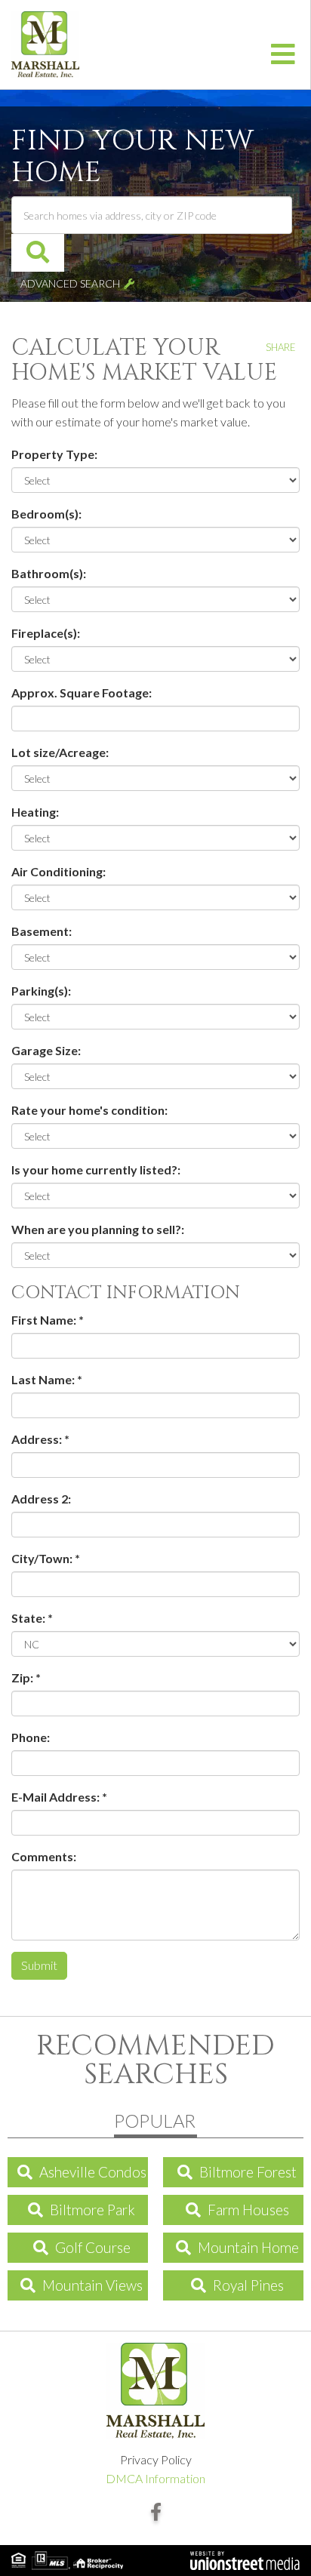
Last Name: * (47, 1379)
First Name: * (48, 1320)
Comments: (44, 1856)
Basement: (42, 931)
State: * (32, 1618)
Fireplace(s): (46, 633)
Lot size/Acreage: (60, 752)
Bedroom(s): (46, 514)
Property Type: (54, 454)
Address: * (40, 1439)
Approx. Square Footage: (82, 692)
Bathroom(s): (49, 573)
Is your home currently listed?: (96, 1170)
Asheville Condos (93, 2172)
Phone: (31, 1737)
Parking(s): (41, 991)
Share (281, 347)
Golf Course (93, 2247)
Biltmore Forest (248, 2172)
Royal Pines (248, 2285)
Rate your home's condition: (89, 1110)
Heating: (35, 812)
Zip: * (26, 1677)
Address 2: (41, 1499)
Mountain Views (92, 2285)
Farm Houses (248, 2210)
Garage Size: (46, 1050)
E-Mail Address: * (59, 1797)
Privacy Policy (156, 2459)
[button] (38, 253)
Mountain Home (248, 2247)
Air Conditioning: (59, 871)
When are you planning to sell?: (98, 1229)
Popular (155, 2121)
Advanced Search (70, 283)
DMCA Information (155, 2478)
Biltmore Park (92, 2210)
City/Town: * (46, 1558)
